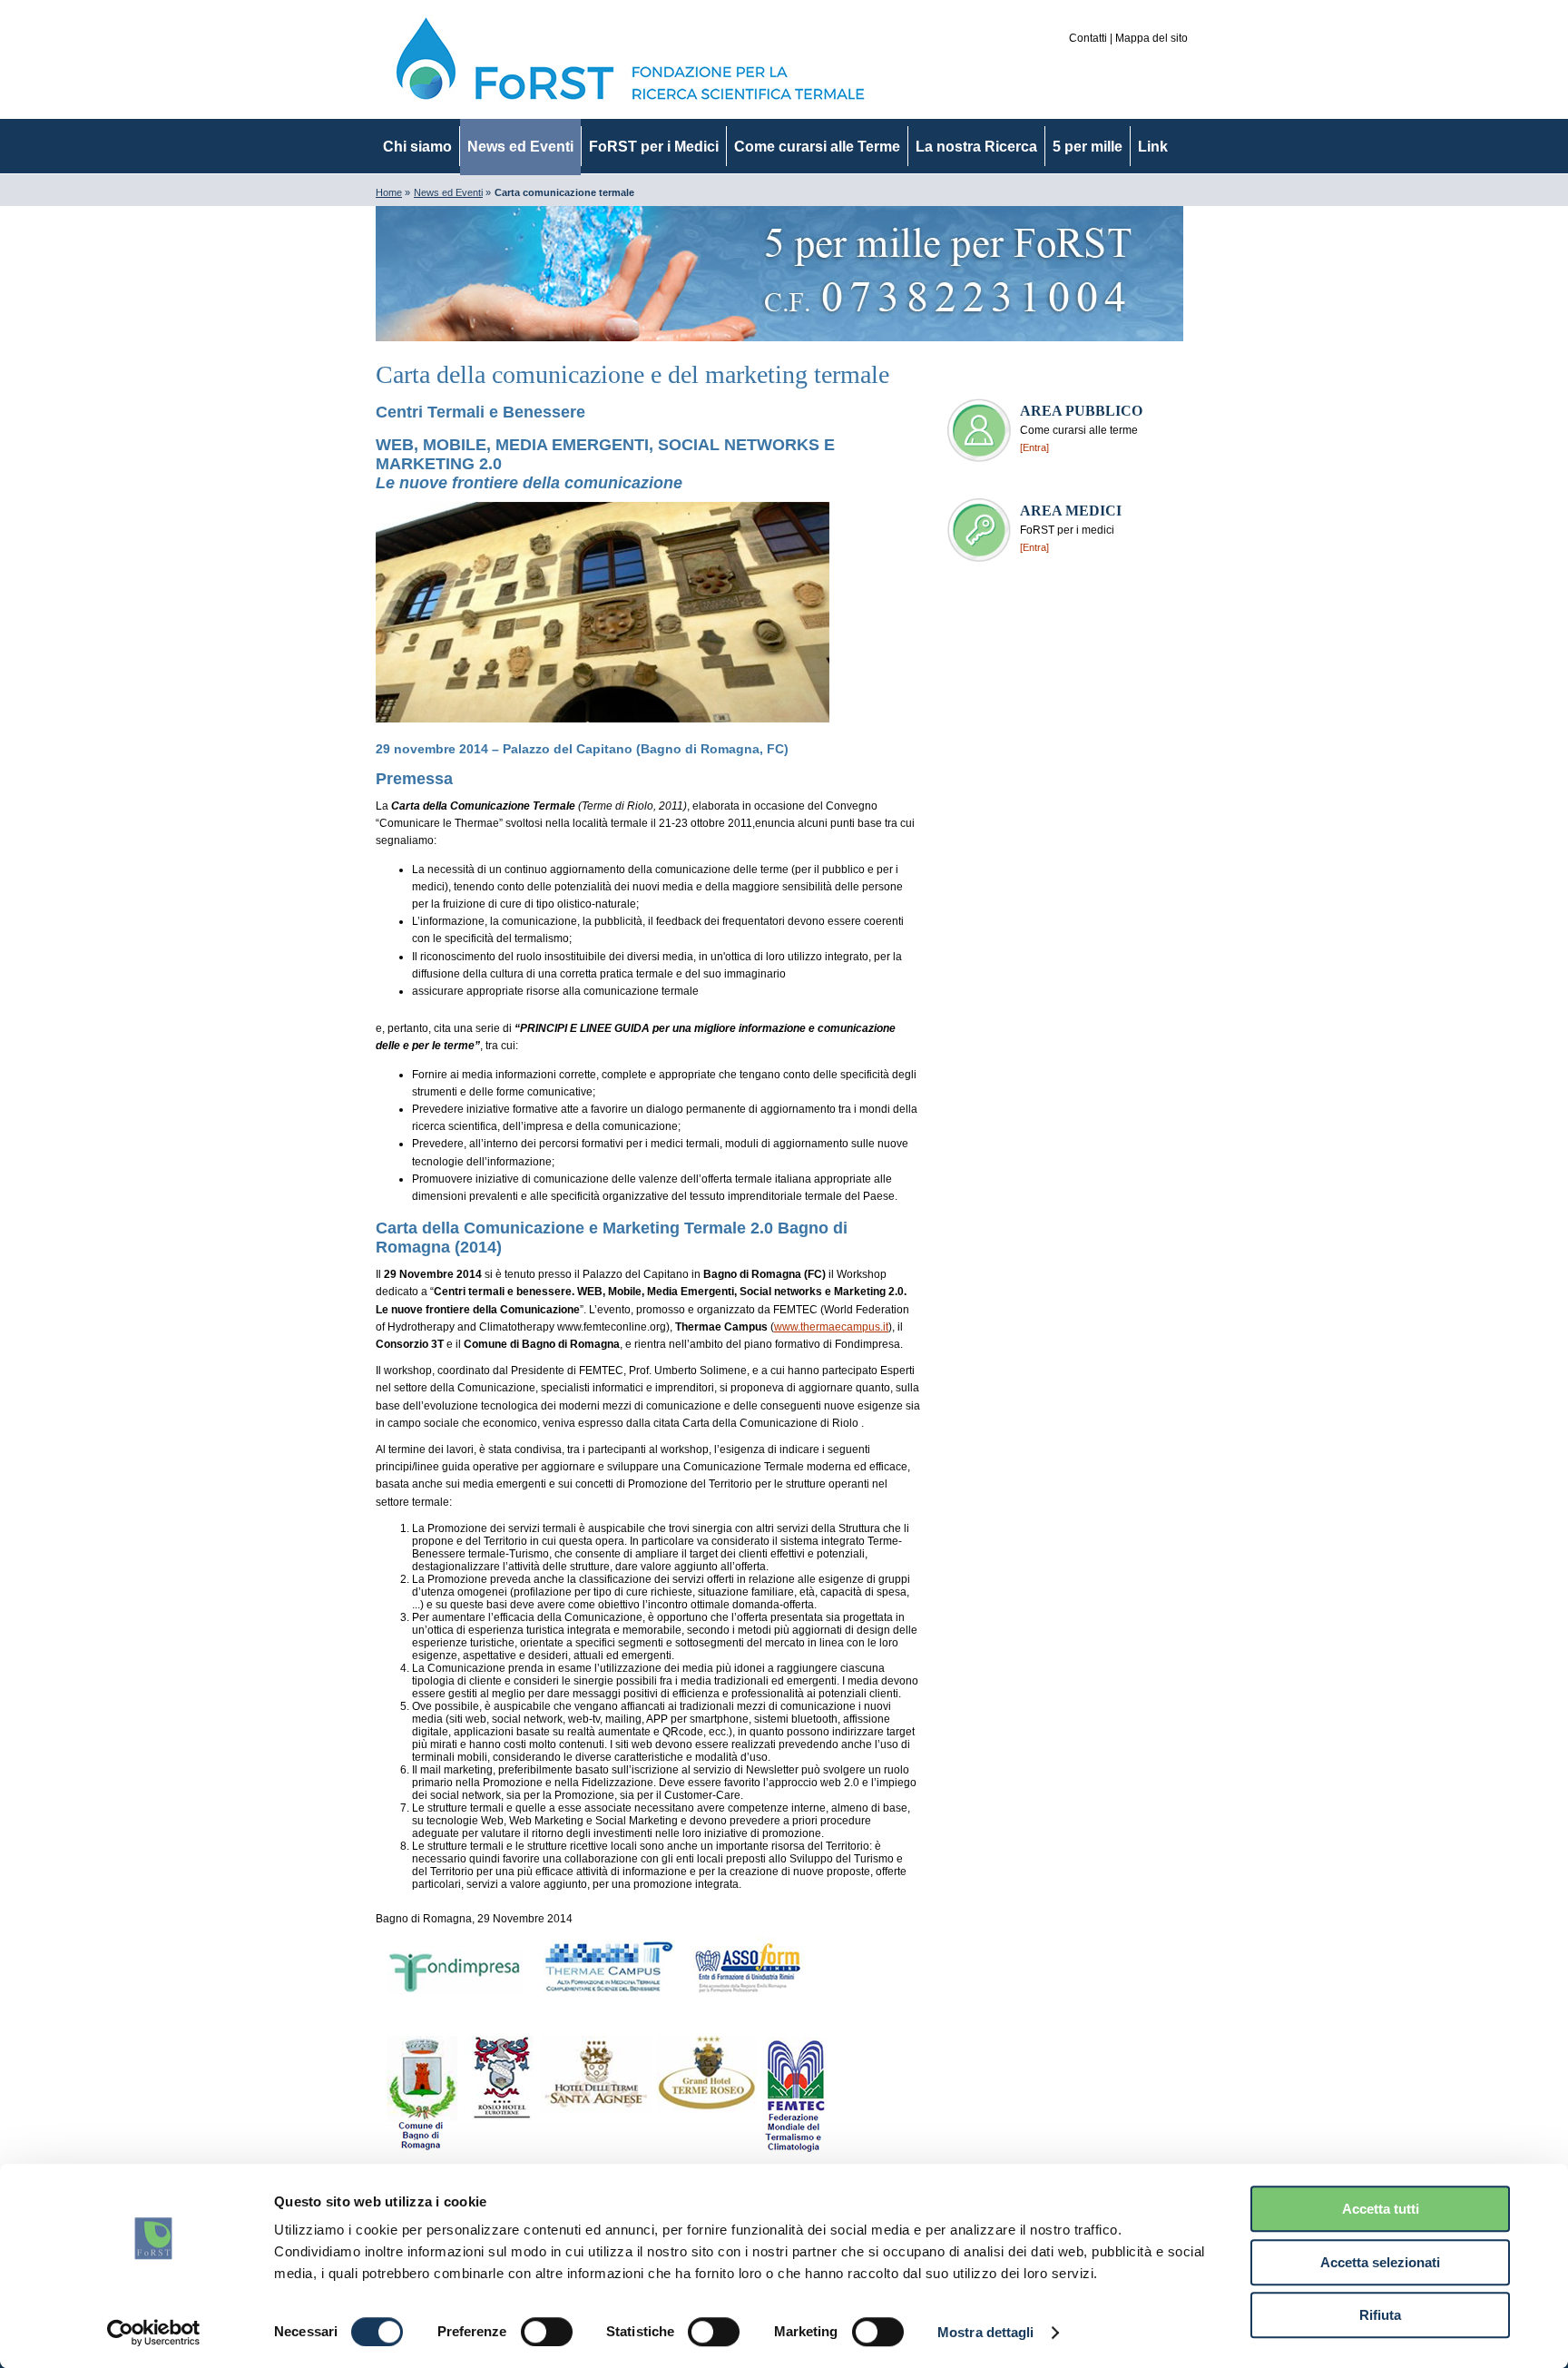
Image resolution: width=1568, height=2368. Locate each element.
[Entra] (1034, 447)
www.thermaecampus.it (831, 1327)
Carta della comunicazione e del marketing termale (632, 374)
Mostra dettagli (986, 2332)
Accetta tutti (1381, 2209)
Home (389, 192)
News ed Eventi (520, 147)
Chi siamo (417, 147)
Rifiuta (1380, 2315)
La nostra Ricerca (976, 147)
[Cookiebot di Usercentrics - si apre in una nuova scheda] (154, 2333)
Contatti (1088, 38)
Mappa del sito (1151, 38)
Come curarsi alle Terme (817, 147)
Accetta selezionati (1380, 2262)
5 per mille (1088, 147)
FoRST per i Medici (654, 147)
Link (1153, 147)
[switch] (547, 2332)
